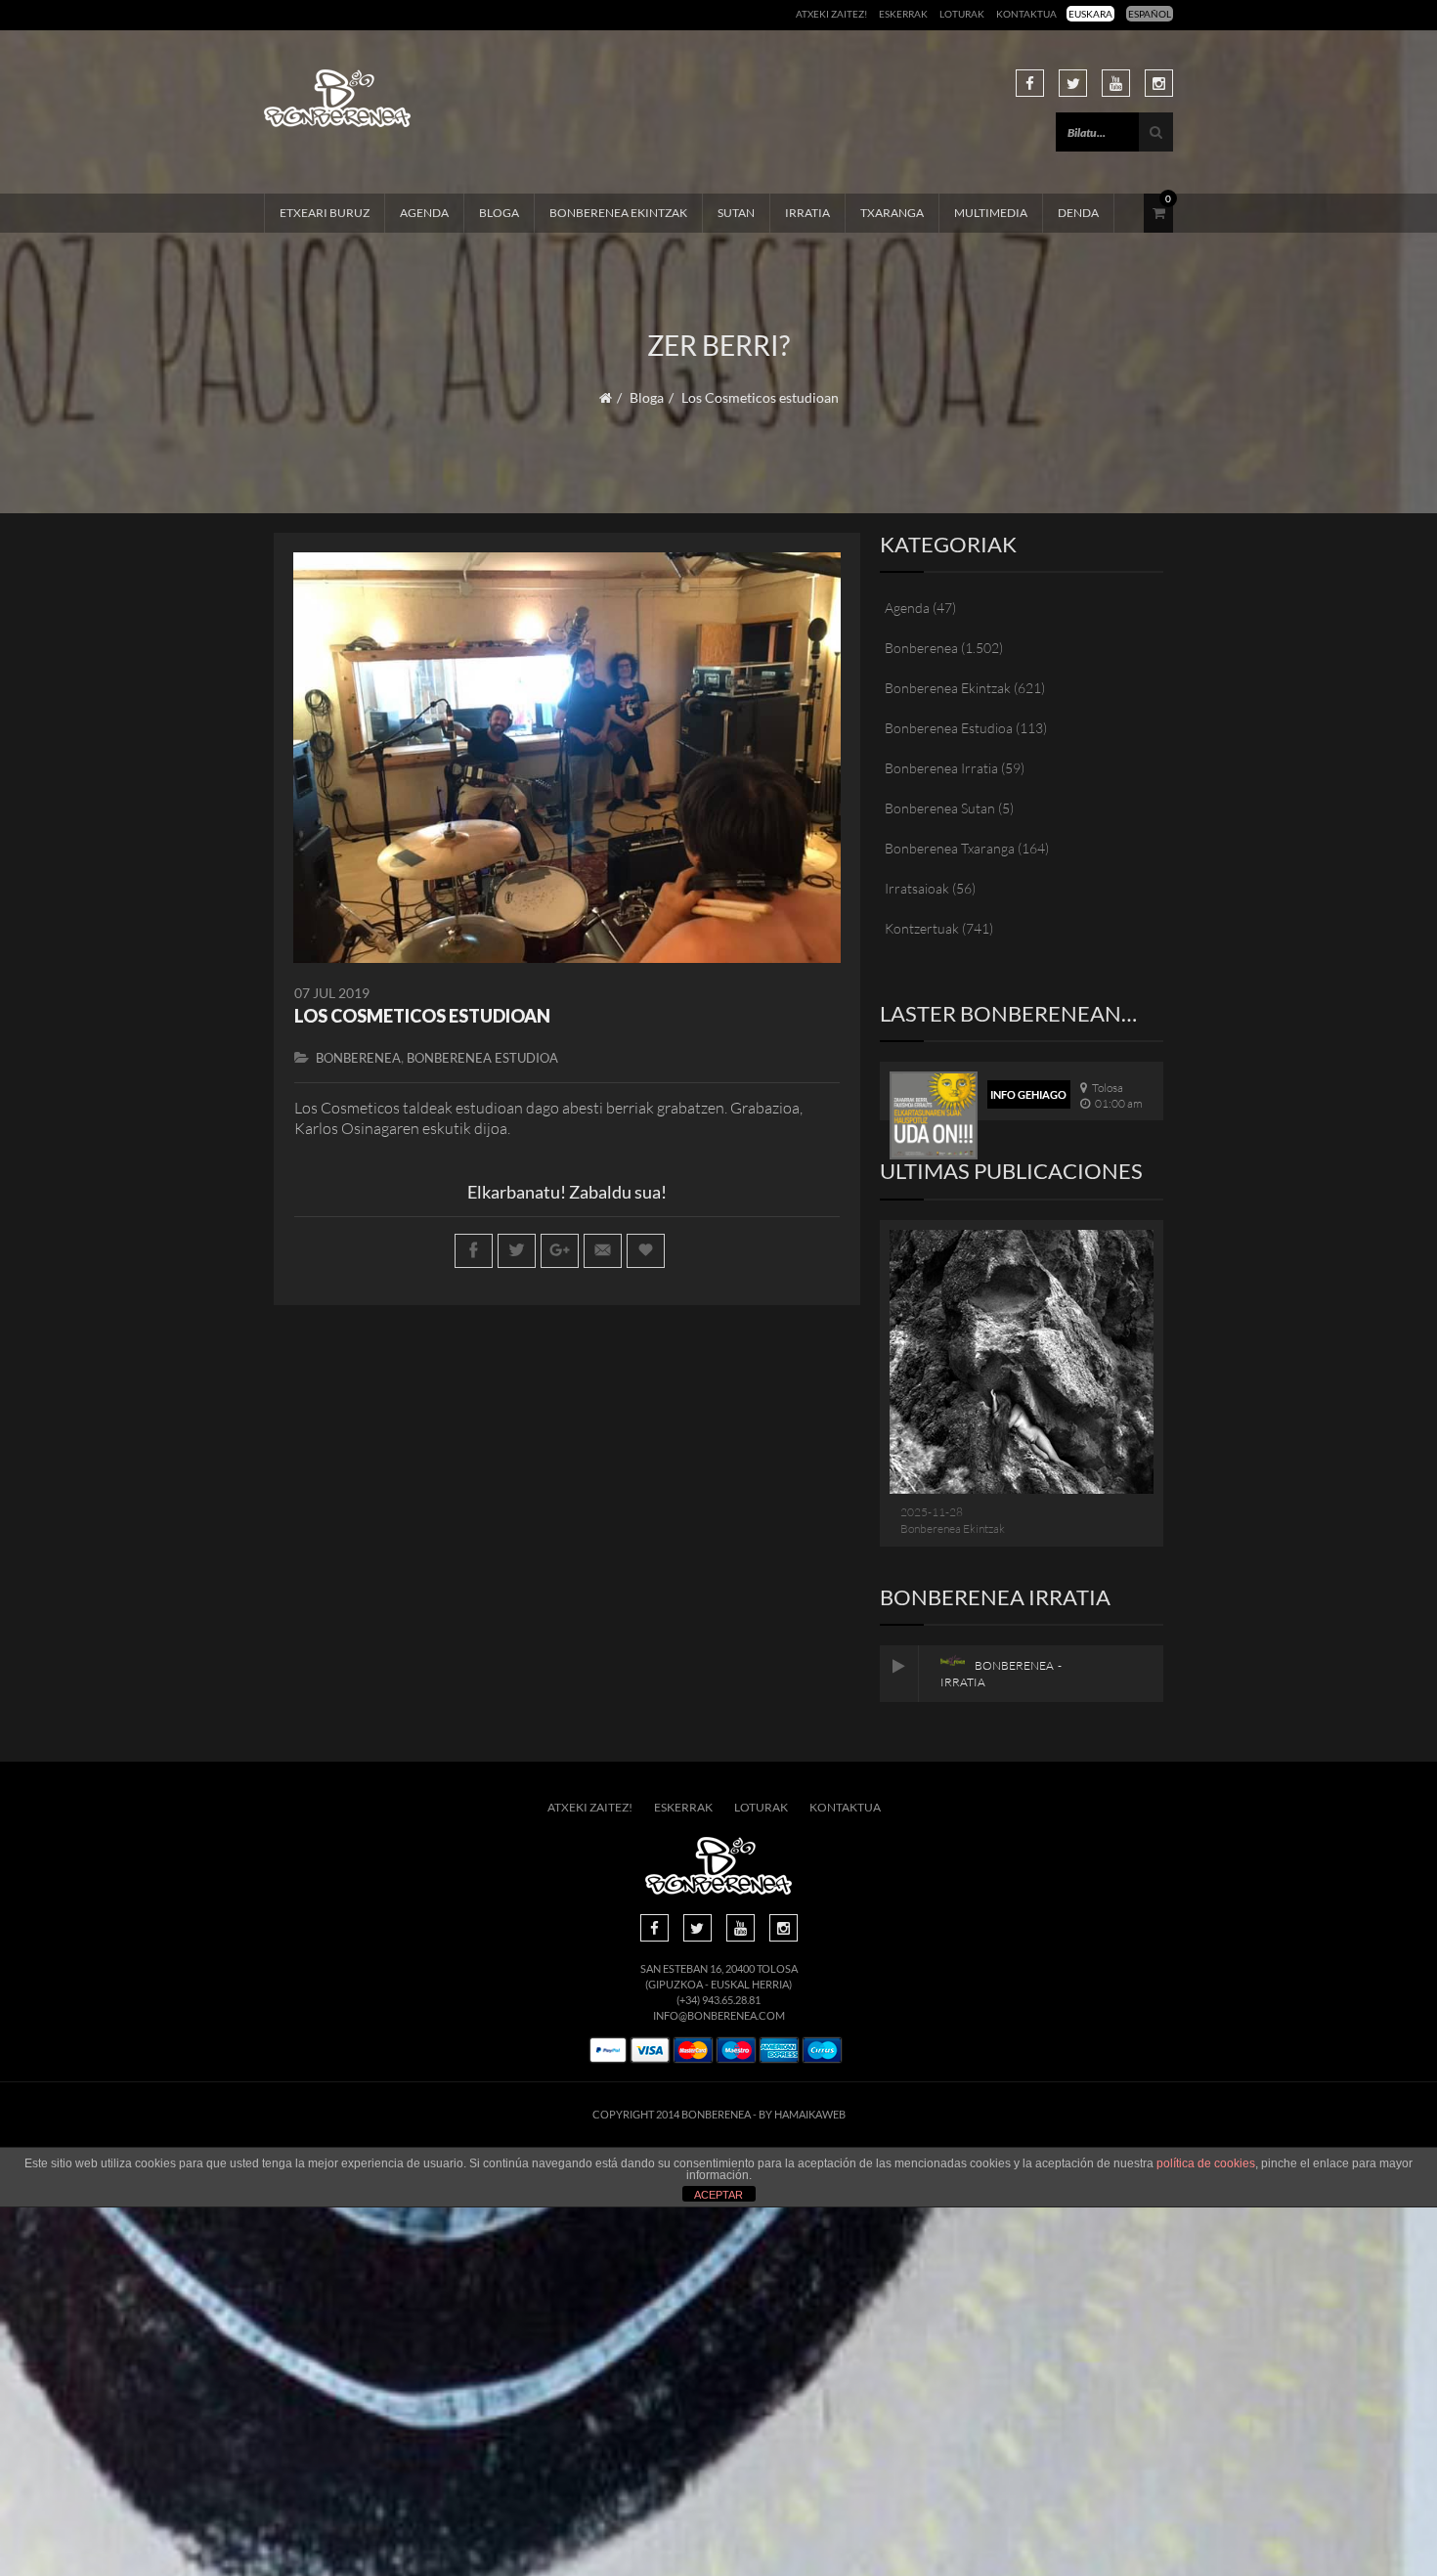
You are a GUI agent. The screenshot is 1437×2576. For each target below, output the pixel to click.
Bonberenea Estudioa (482, 1058)
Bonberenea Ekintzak (618, 213)
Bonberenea (358, 1058)
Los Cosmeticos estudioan (422, 1016)
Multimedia (991, 213)
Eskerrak (903, 14)
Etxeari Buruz (325, 213)
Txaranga (892, 213)
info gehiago (1028, 1094)
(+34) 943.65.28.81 (718, 2000)
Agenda (424, 213)
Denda (1078, 213)
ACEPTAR (718, 2195)
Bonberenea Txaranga (950, 848)
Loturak (962, 14)
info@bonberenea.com (719, 2015)
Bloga (499, 213)
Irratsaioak (917, 888)
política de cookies (1206, 2163)
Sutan (736, 213)
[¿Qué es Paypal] (608, 2051)
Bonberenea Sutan (940, 808)
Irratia (807, 213)
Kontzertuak (922, 928)
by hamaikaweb (802, 2114)
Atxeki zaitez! (831, 14)
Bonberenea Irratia (941, 768)
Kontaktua (1026, 14)
